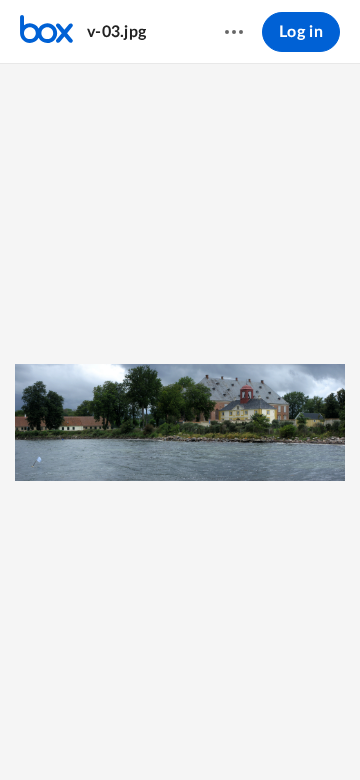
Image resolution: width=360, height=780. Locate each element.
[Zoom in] (177, 731)
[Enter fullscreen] (253, 731)
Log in (301, 32)
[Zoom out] (109, 731)
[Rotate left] (217, 731)
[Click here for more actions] (234, 32)
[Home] (46, 32)
